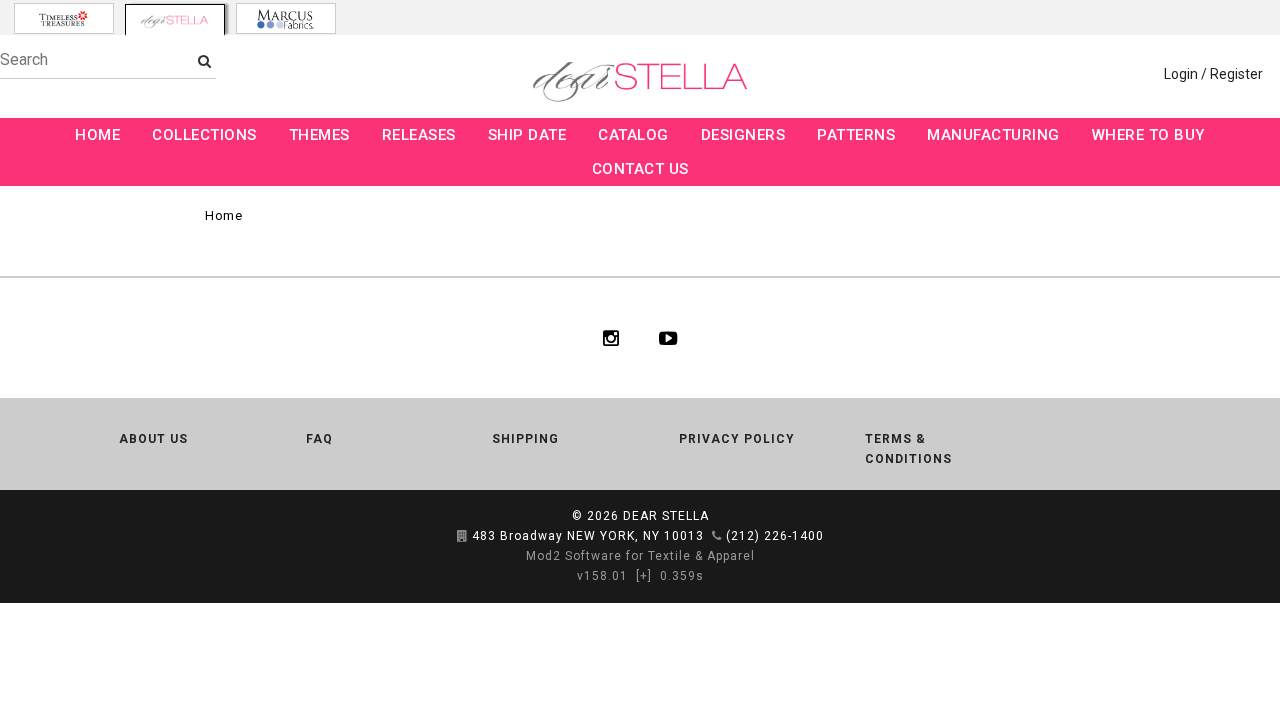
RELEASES (419, 135)
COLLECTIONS (204, 135)
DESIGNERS (743, 135)
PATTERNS (856, 135)
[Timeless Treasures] (64, 18)
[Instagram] (611, 338)
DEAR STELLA (666, 516)
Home (223, 215)
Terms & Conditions (908, 449)
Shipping (525, 439)
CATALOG (633, 135)
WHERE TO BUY (1148, 135)
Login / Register (1213, 74)
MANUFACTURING (993, 135)
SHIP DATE (527, 135)
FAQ (319, 439)
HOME (97, 135)
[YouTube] (668, 338)
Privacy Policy (737, 439)
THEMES (319, 135)
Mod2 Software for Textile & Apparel (640, 556)
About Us (153, 439)
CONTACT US (640, 169)
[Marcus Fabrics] (286, 18)
